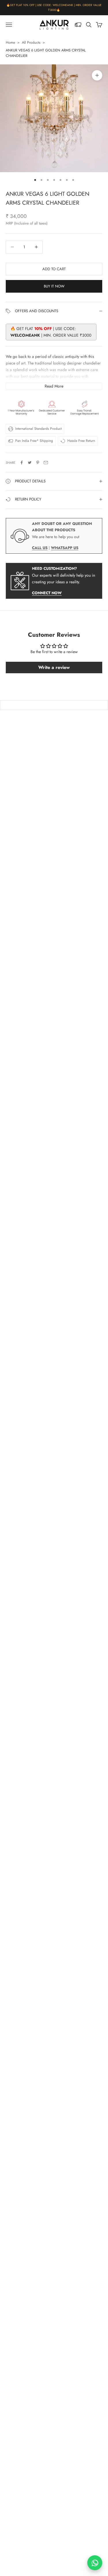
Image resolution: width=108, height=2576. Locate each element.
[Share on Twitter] (30, 463)
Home (10, 43)
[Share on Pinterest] (38, 463)
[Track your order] (78, 25)
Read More (54, 386)
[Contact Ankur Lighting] (95, 2563)
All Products (31, 43)
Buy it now (54, 286)
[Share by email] (46, 463)
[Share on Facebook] (22, 463)
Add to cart (54, 269)
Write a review (54, 667)
